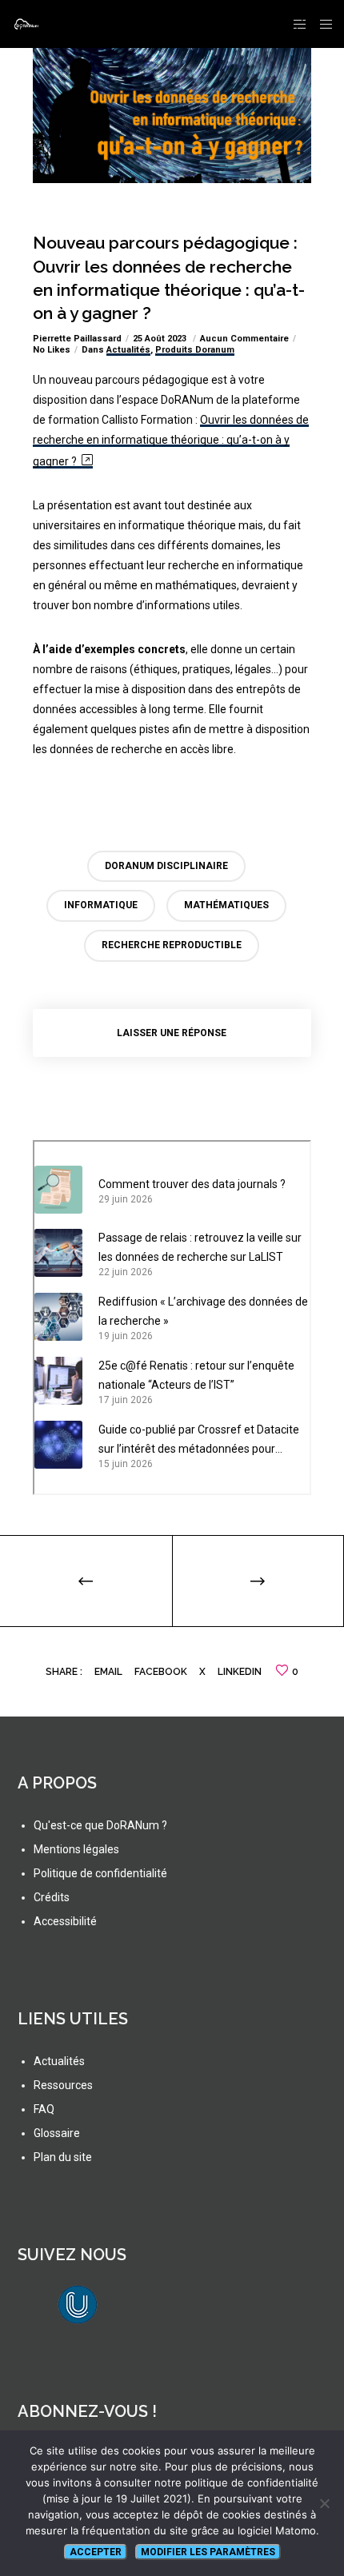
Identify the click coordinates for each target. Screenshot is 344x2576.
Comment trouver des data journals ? (192, 1184)
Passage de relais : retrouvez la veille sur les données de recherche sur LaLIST (200, 1247)
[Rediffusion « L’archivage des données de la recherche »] (58, 1317)
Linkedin (240, 1672)
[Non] (324, 2503)
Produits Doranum (195, 350)
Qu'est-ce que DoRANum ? (100, 1825)
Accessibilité (65, 1921)
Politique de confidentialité (100, 1873)
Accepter (96, 2552)
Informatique (101, 905)
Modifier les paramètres (208, 2552)
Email (108, 1672)
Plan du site (63, 2157)
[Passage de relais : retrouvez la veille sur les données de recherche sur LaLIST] (58, 1253)
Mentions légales (76, 1849)
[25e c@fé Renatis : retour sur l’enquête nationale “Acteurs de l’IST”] (58, 1381)
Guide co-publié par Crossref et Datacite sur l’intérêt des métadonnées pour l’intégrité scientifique (199, 1441)
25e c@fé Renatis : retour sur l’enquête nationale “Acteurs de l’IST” (196, 1375)
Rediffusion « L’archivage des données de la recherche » (203, 1311)
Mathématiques (226, 905)
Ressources (63, 2085)
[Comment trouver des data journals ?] (58, 1190)
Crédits (52, 1897)
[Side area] (296, 24)
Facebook (161, 1672)
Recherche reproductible (172, 945)
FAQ (44, 2109)
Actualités (128, 350)
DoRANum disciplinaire (166, 866)
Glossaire (57, 2133)
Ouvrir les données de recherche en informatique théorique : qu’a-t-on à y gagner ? (171, 441)
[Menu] (321, 24)
